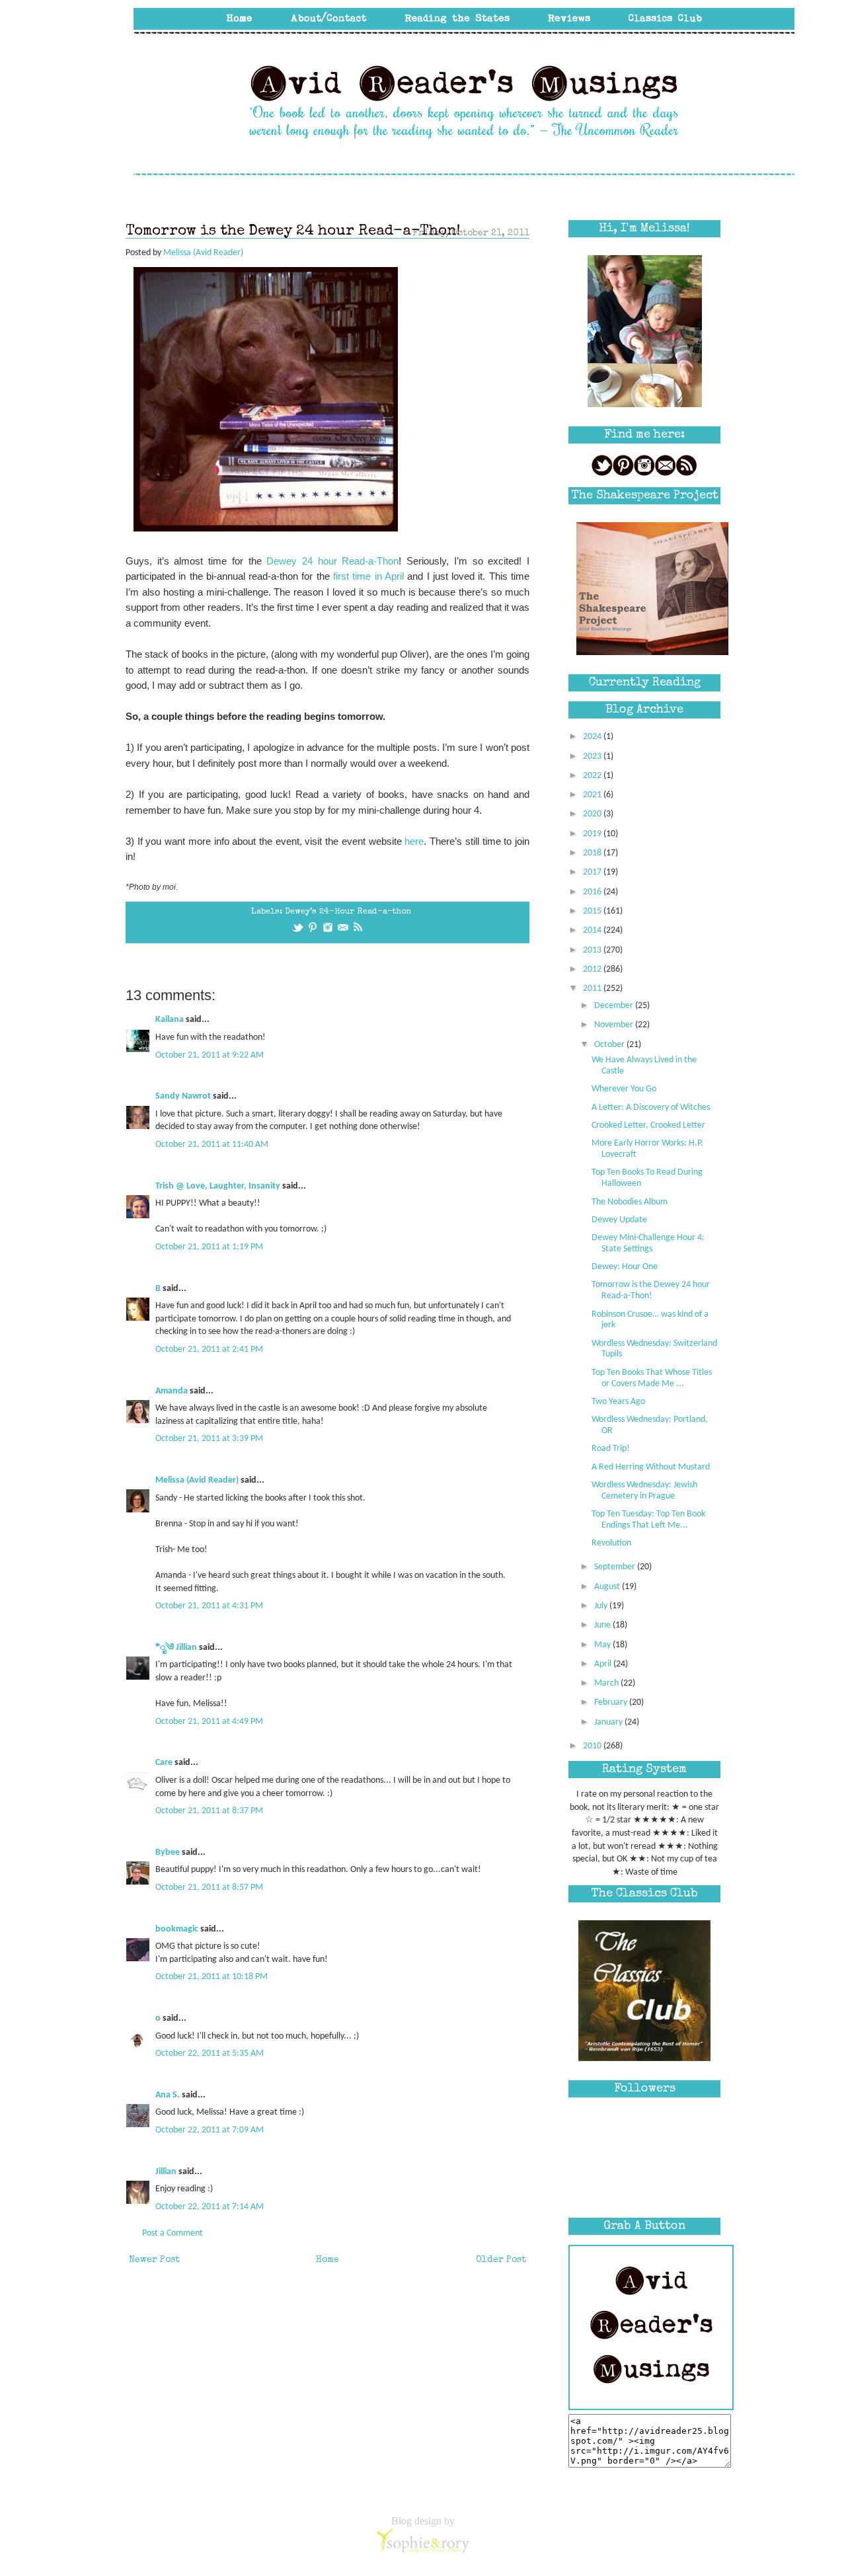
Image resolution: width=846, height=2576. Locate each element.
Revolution (611, 1543)
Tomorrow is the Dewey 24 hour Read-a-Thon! (651, 1290)
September (616, 1567)
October (610, 1045)
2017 (593, 872)
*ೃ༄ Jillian (176, 1648)
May (603, 1645)
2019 (593, 834)
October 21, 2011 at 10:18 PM (211, 1977)
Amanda (172, 1391)
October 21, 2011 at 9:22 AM (210, 1055)
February (612, 1702)
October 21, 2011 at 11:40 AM (212, 1145)
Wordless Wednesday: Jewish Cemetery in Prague (644, 1491)
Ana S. (168, 2095)
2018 (593, 853)
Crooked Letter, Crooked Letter (648, 1125)
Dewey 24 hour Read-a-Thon (332, 561)
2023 (593, 757)
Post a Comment (173, 2233)
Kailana (170, 1020)
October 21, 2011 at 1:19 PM (209, 1247)
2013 (593, 950)
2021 (593, 795)
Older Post (501, 2260)
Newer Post (154, 2260)
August (608, 1587)
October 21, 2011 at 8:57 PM (209, 1888)
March (607, 1683)
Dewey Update (619, 1220)
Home (327, 2260)
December (615, 1006)
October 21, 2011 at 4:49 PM (209, 1722)
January (609, 1722)
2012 (593, 969)
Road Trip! (611, 1449)
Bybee (168, 1853)
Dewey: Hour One (625, 1267)
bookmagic (177, 1929)
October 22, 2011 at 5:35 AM (210, 2053)
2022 (593, 776)
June (603, 1625)
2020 (593, 814)
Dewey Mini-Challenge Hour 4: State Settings (648, 1243)
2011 (593, 989)
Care (164, 1763)
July (602, 1606)
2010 (593, 1746)
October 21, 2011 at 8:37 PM (209, 1811)
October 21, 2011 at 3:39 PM (209, 1439)
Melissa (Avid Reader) (197, 1480)
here (414, 841)
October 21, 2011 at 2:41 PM (209, 1349)
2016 (593, 892)
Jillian (166, 2172)
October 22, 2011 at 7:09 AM (210, 2130)
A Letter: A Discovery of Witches (651, 1108)
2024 (593, 737)
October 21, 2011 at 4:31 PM (209, 1606)
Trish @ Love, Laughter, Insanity (218, 1186)
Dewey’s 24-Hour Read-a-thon (348, 912)
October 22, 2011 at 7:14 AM (210, 2207)
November (615, 1025)
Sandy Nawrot (183, 1096)
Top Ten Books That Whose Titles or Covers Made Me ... (652, 1378)
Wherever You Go (624, 1089)
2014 (593, 930)
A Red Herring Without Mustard (651, 1467)
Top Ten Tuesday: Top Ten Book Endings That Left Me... (648, 1520)
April (604, 1664)
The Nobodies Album (630, 1202)
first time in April (370, 576)
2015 (593, 911)
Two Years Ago (618, 1402)
